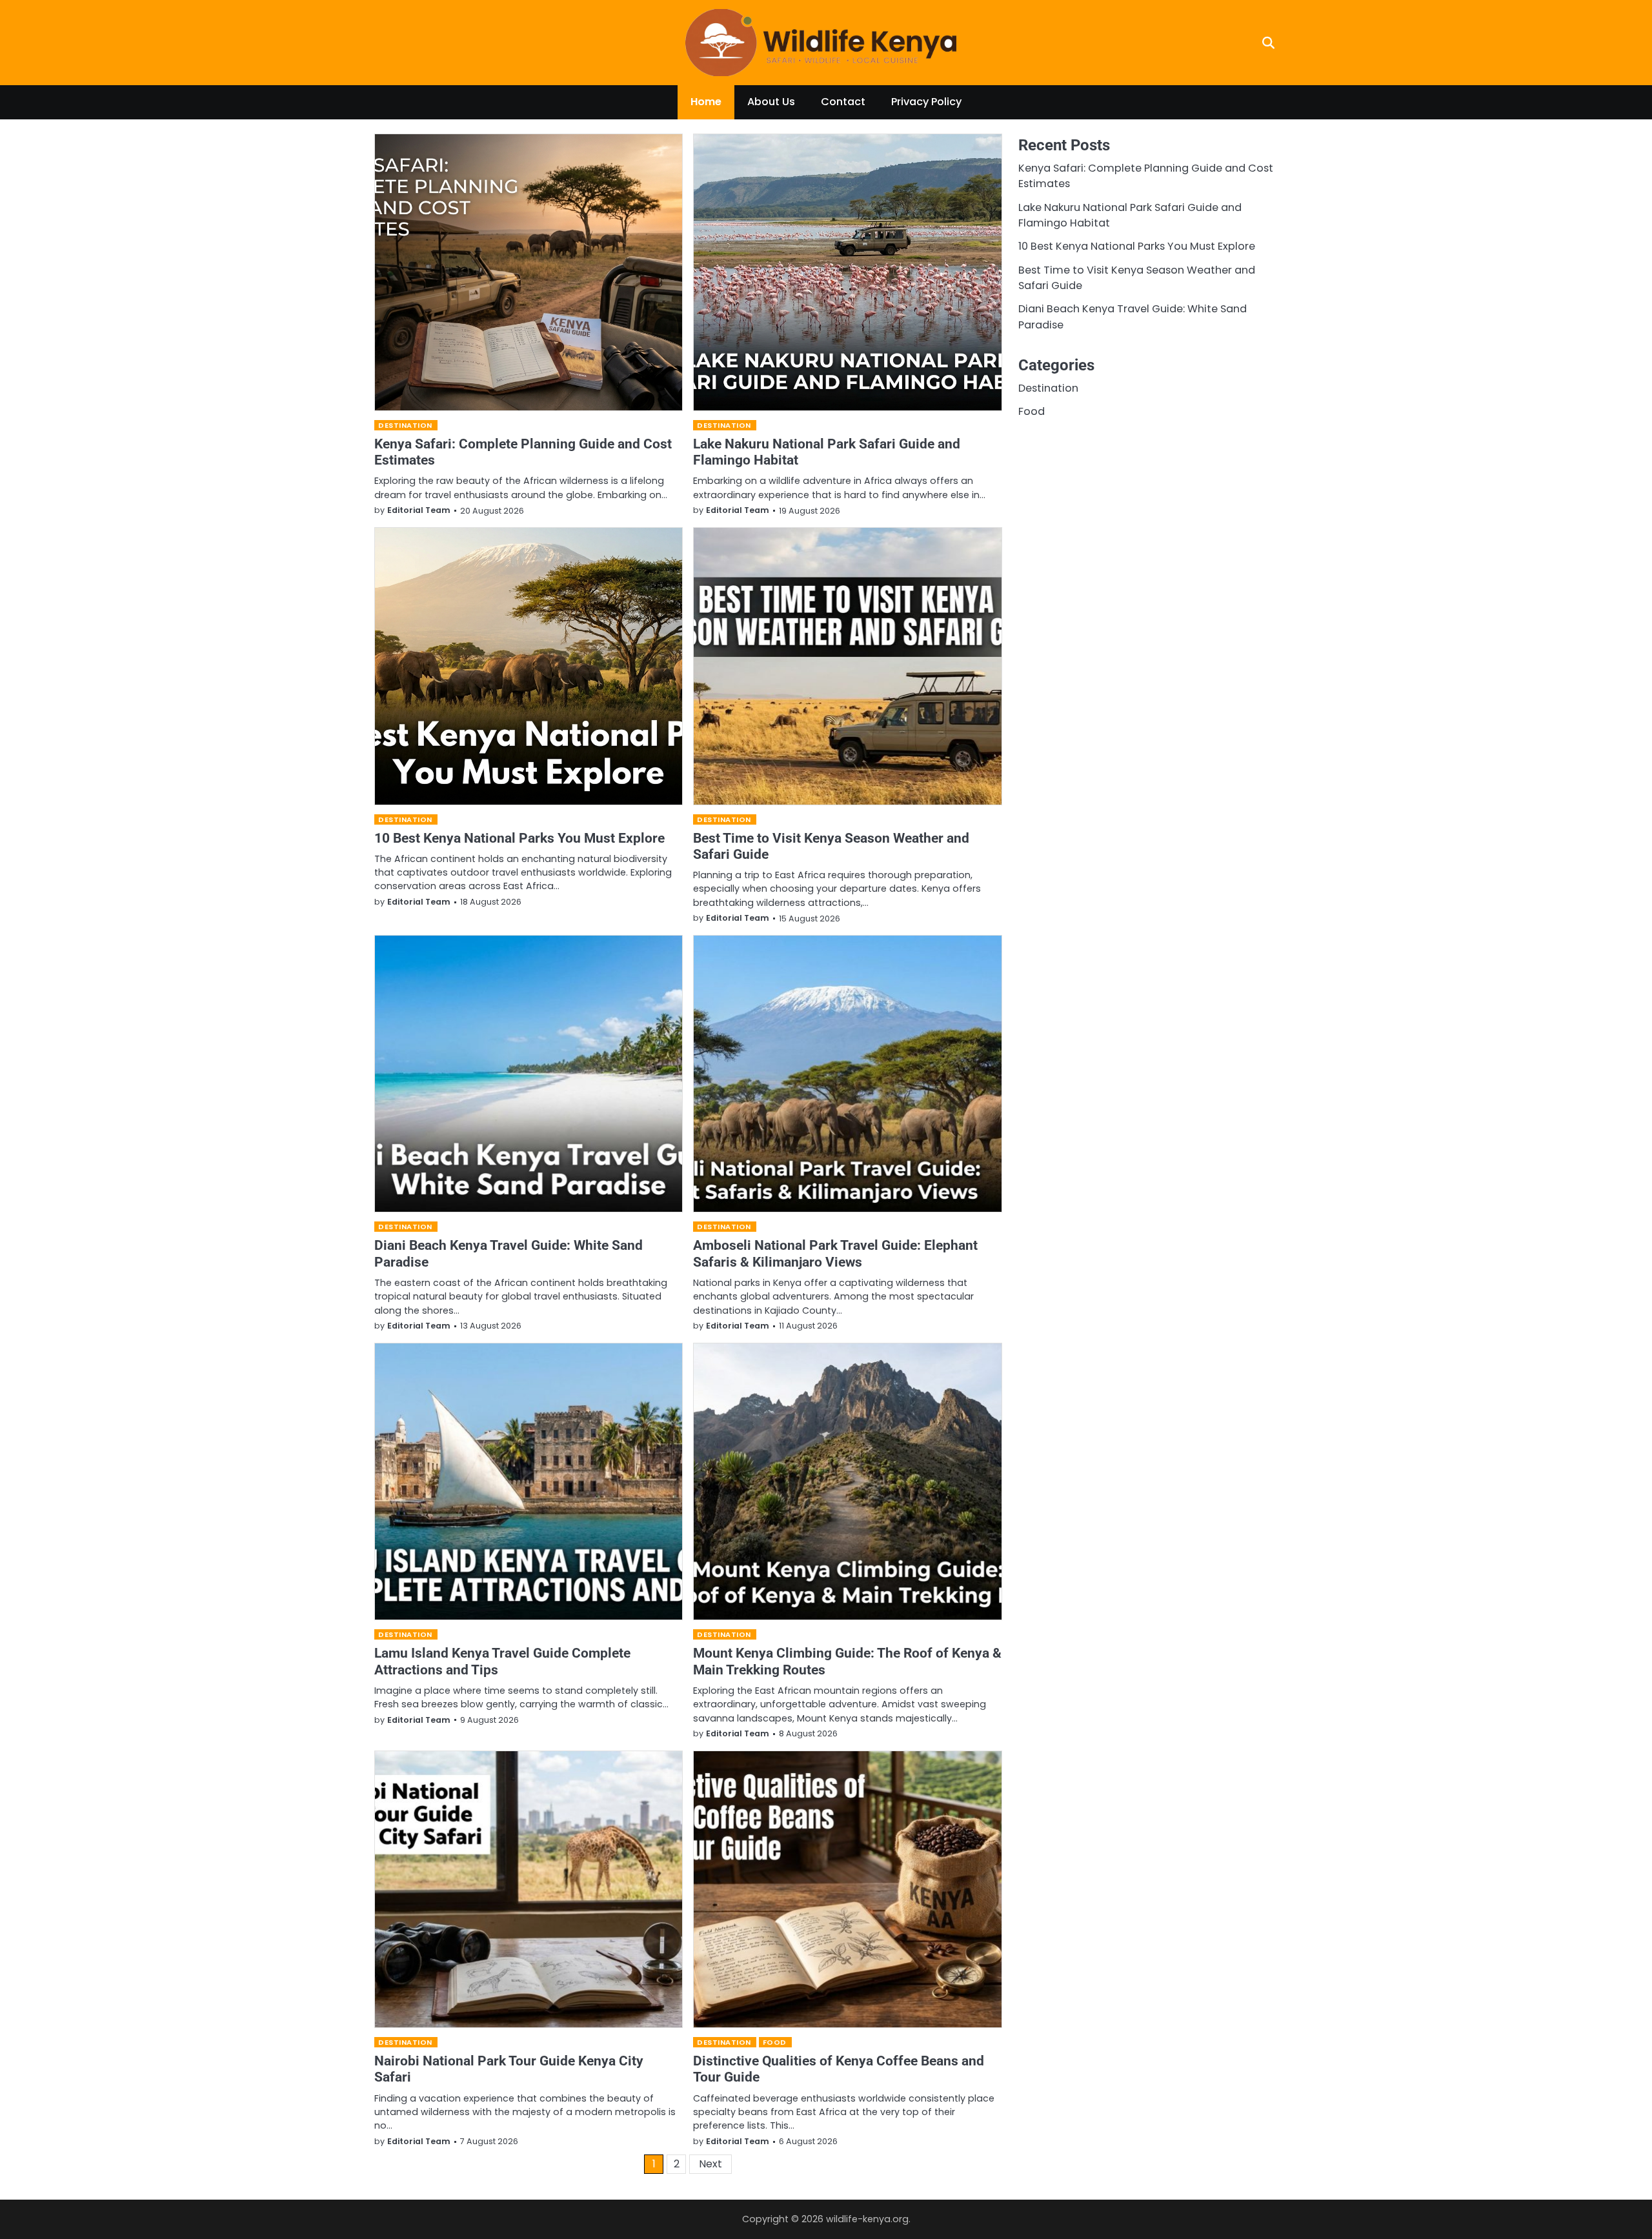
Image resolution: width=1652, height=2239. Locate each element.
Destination (405, 425)
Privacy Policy (926, 102)
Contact (843, 102)
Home (706, 102)
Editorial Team (419, 510)
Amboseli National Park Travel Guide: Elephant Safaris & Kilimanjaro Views (835, 1253)
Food (775, 2042)
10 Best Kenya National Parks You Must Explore (519, 838)
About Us (771, 102)
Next (710, 2164)
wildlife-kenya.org (867, 2219)
